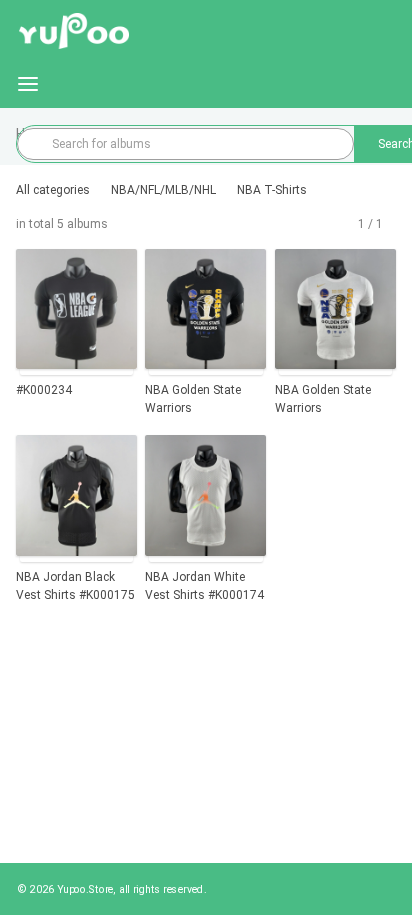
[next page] (391, 224)
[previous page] (350, 224)
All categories (53, 190)
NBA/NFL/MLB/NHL (163, 190)
